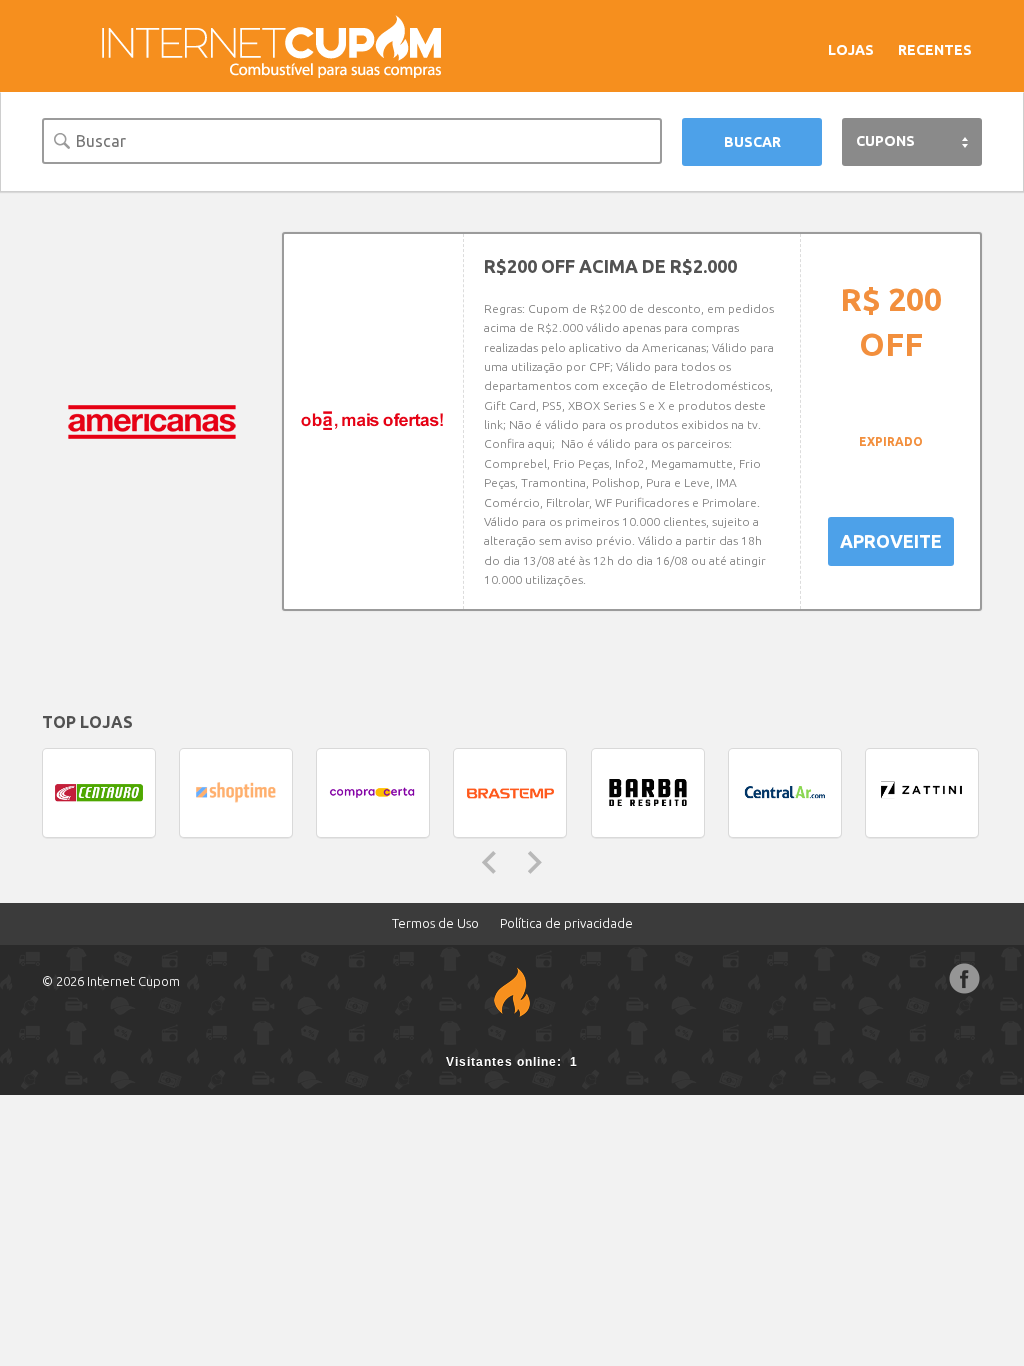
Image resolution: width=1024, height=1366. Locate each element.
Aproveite (891, 541)
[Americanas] (152, 422)
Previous (489, 862)
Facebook (965, 979)
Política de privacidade (566, 923)
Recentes (935, 50)
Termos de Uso (435, 923)
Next (535, 862)
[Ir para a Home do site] (272, 45)
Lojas (851, 50)
